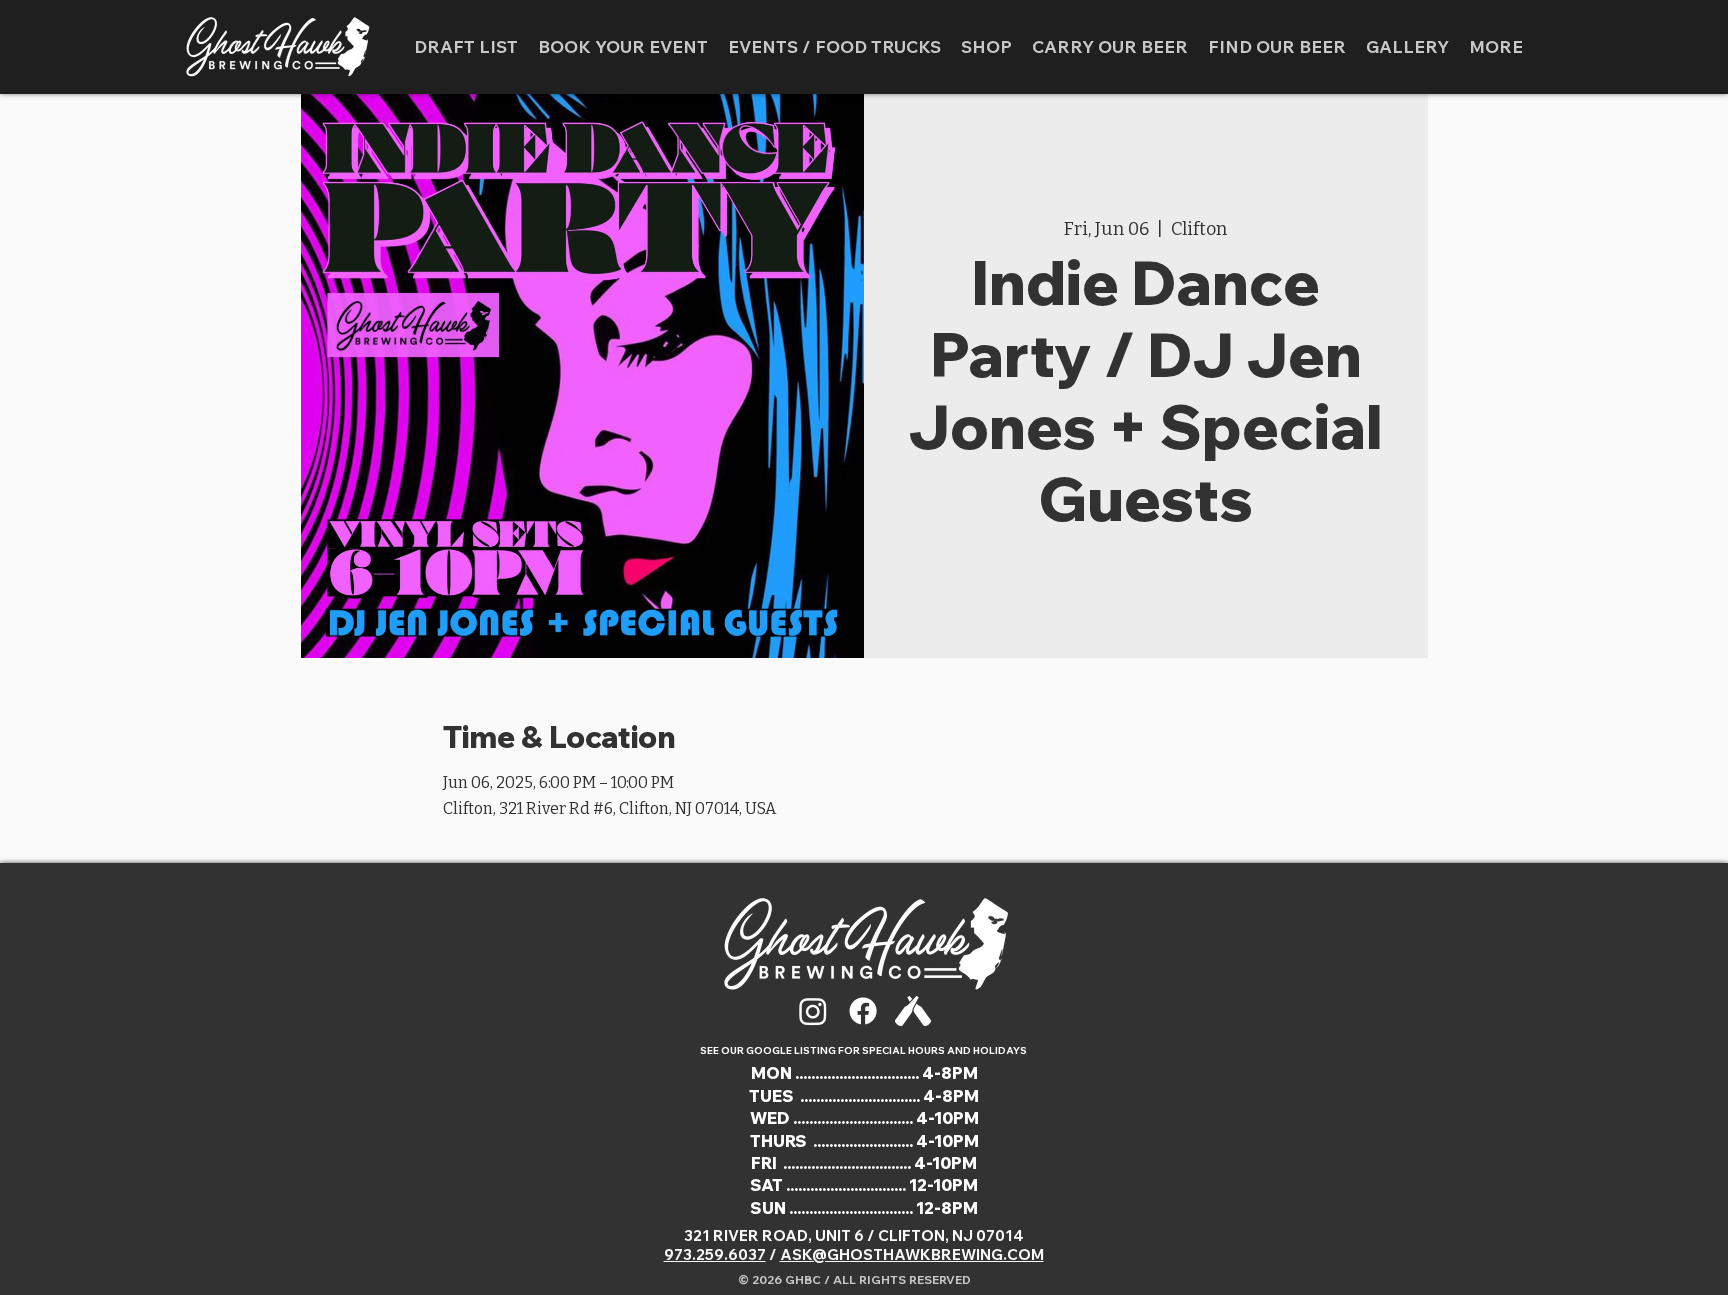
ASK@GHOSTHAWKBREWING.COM (912, 1254)
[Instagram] (813, 1011)
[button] (834, 47)
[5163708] (913, 1011)
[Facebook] (863, 1011)
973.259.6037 (715, 1254)
